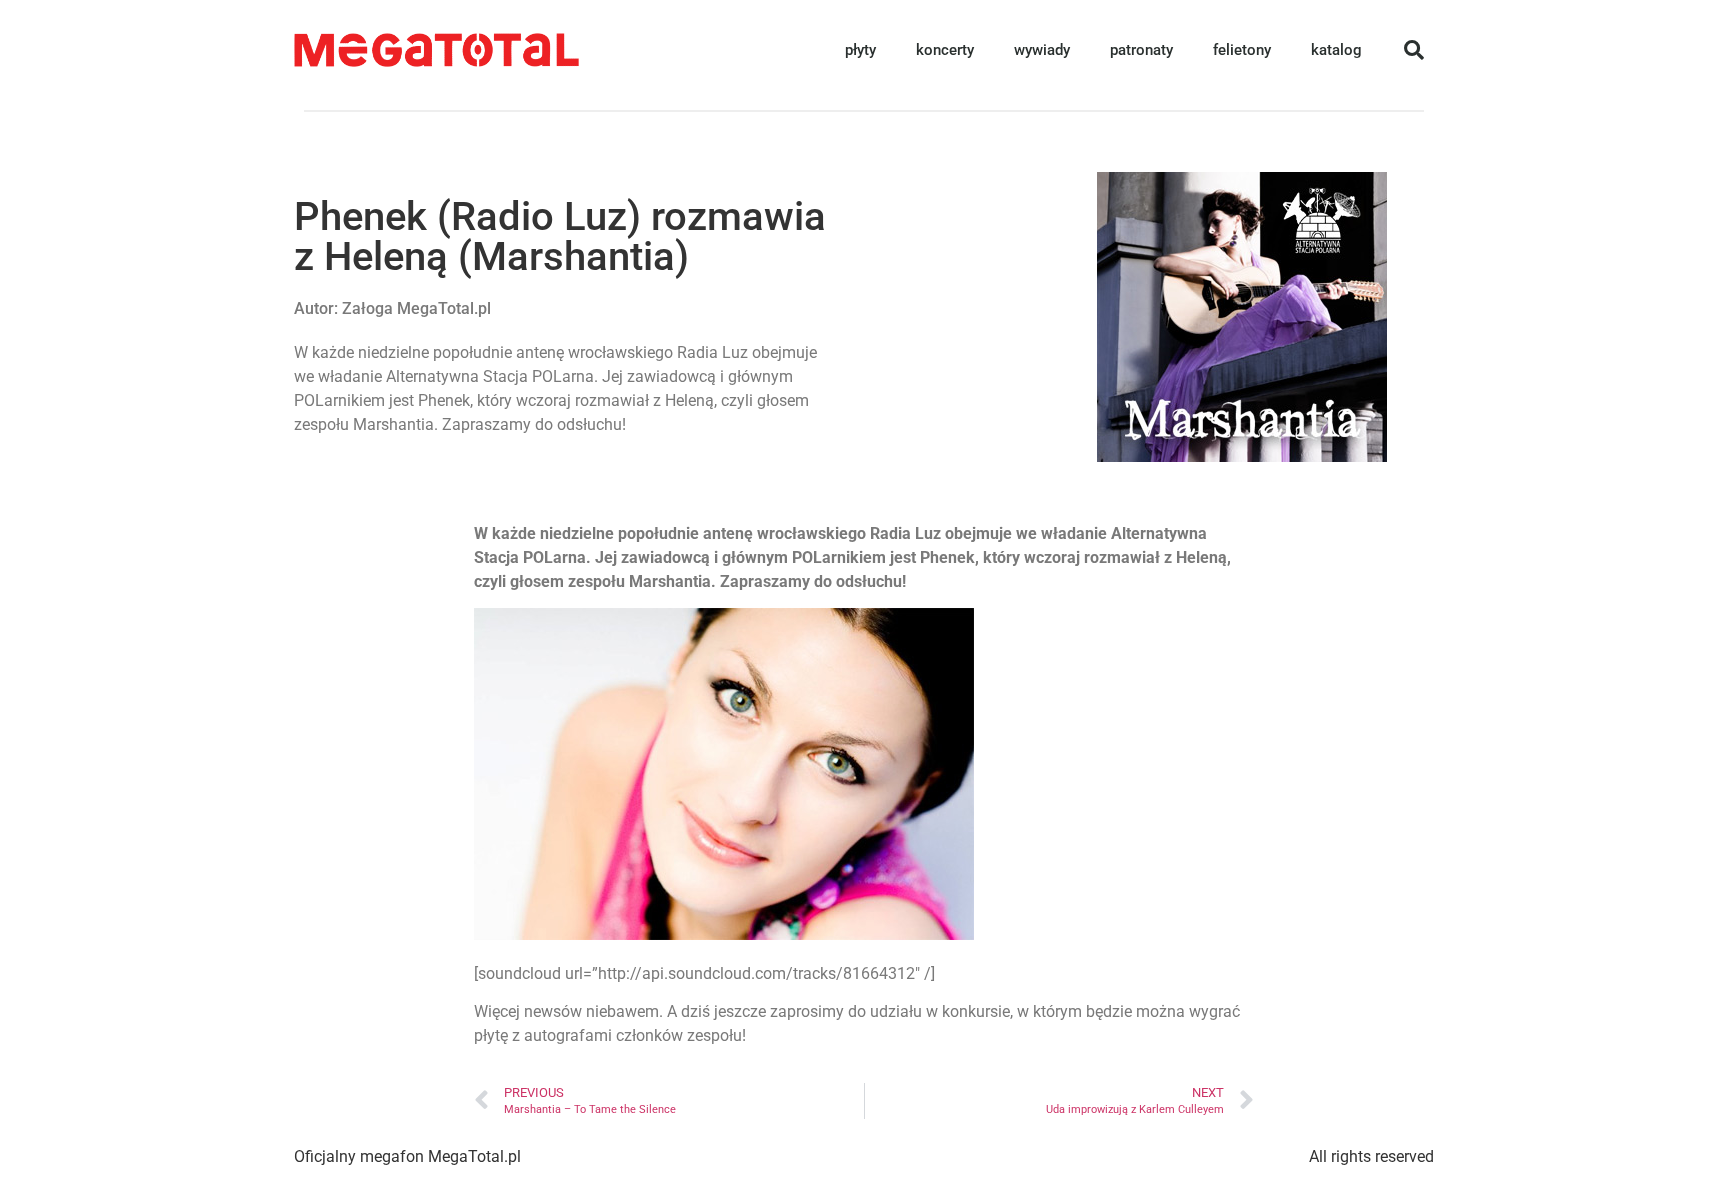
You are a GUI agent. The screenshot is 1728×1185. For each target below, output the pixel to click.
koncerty (945, 50)
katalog (1336, 50)
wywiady (1042, 50)
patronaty (1141, 50)
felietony (1242, 50)
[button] (1414, 50)
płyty (860, 50)
